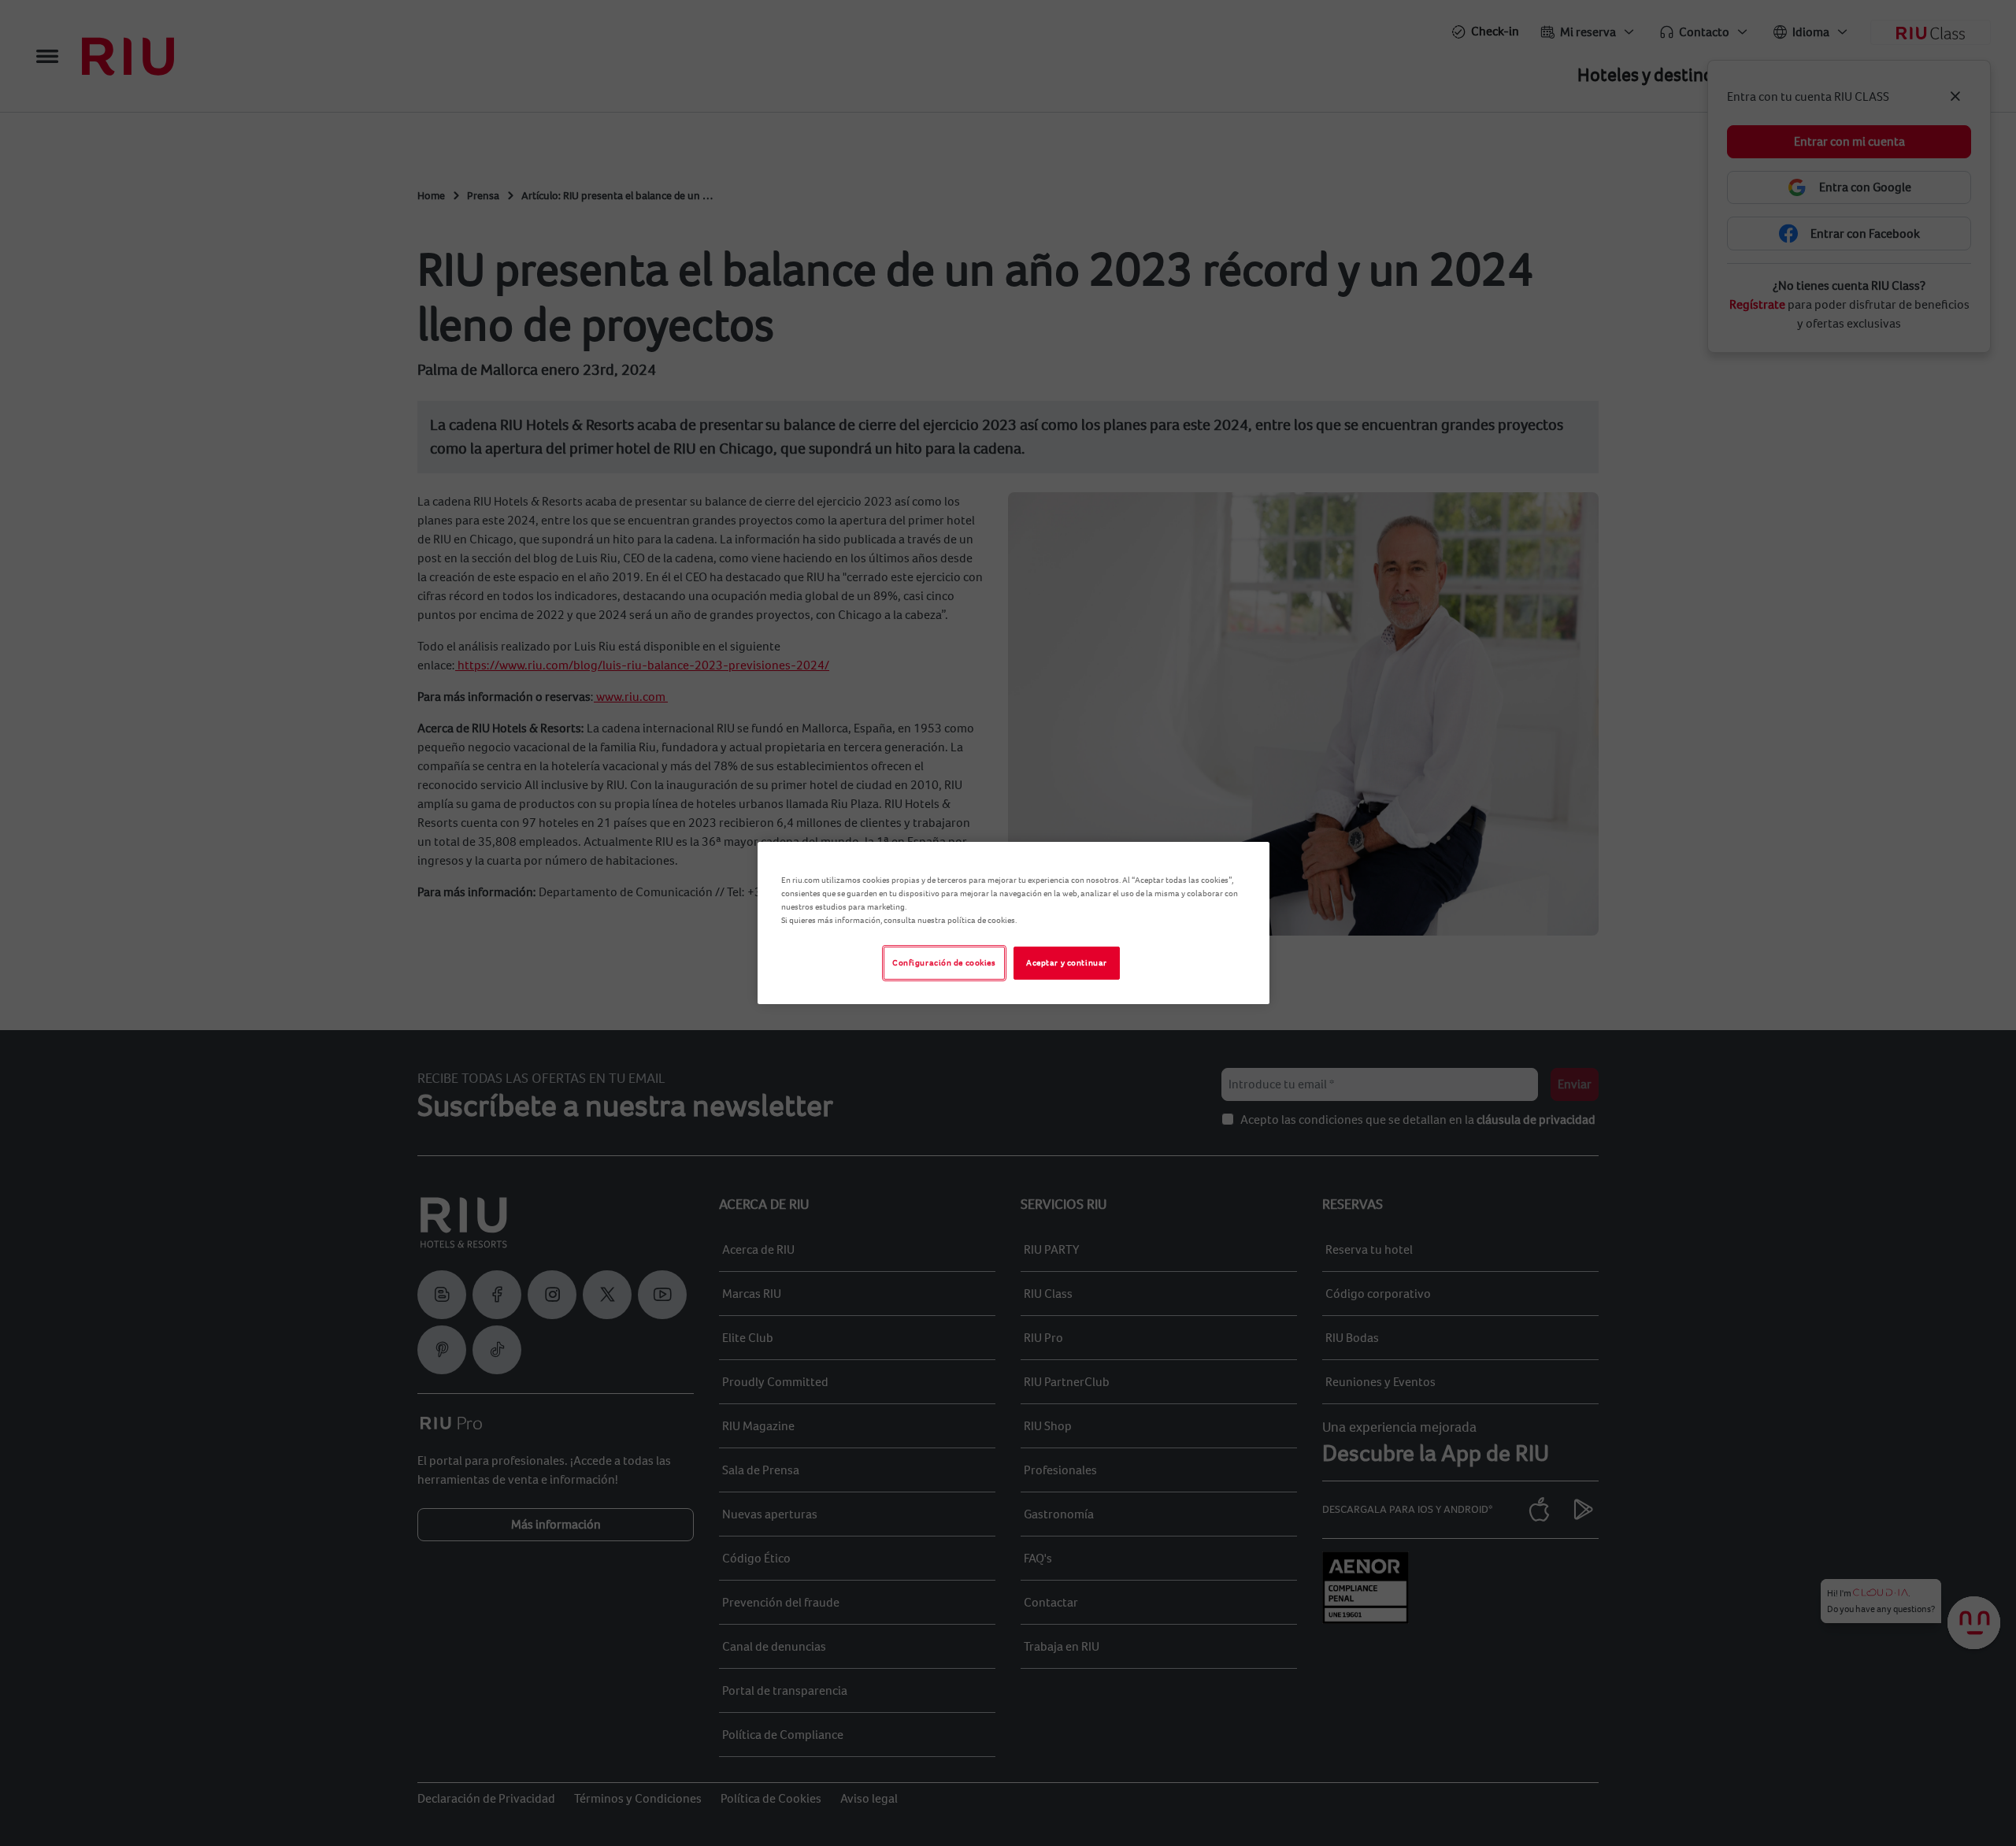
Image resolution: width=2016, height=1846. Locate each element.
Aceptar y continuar (1067, 963)
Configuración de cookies (944, 963)
